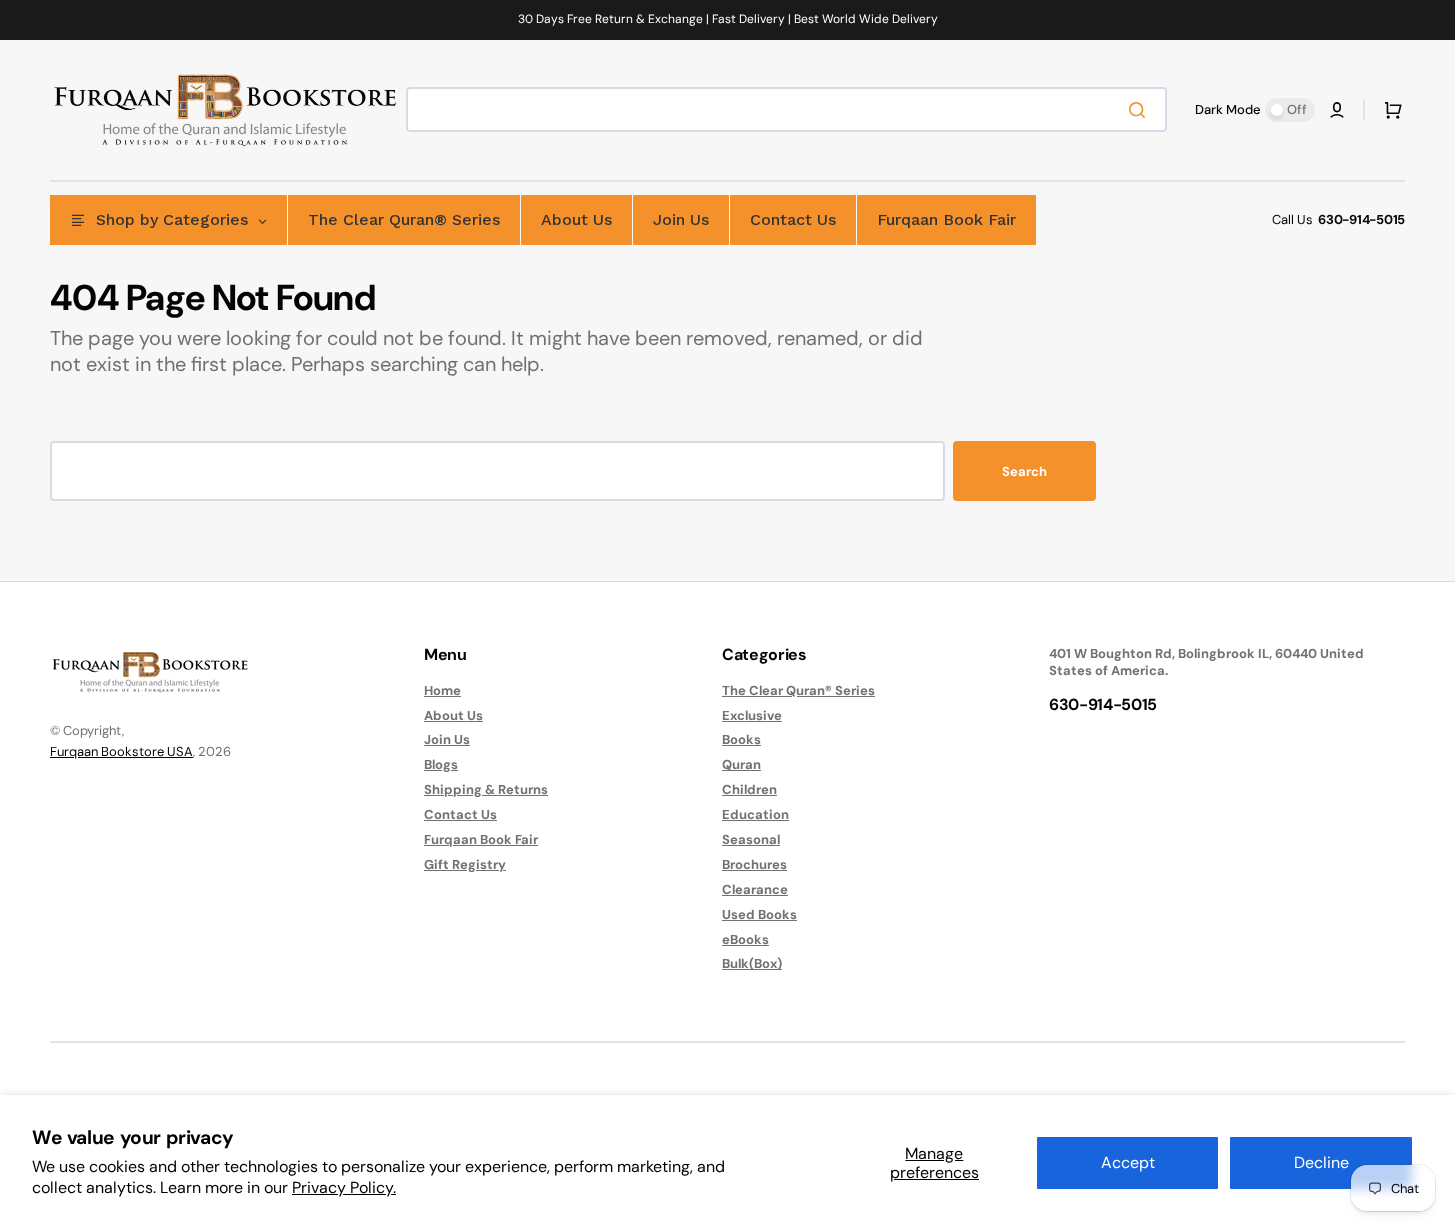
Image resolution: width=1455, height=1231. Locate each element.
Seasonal (751, 839)
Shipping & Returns (486, 789)
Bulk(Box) (752, 963)
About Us (453, 715)
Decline (1321, 1162)
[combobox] (786, 109)
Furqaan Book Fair (481, 839)
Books (741, 739)
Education (755, 814)
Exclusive (752, 715)
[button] (1337, 110)
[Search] (1141, 110)
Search (1024, 471)
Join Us (447, 739)
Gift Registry (465, 864)
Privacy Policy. (344, 1187)
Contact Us (460, 814)
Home (442, 691)
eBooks (745, 939)
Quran (741, 764)
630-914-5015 (1361, 219)
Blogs (441, 764)
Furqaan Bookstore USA (121, 751)
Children (749, 789)
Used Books (759, 914)
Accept (1128, 1162)
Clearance (755, 889)
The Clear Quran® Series (798, 691)
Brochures (754, 864)
